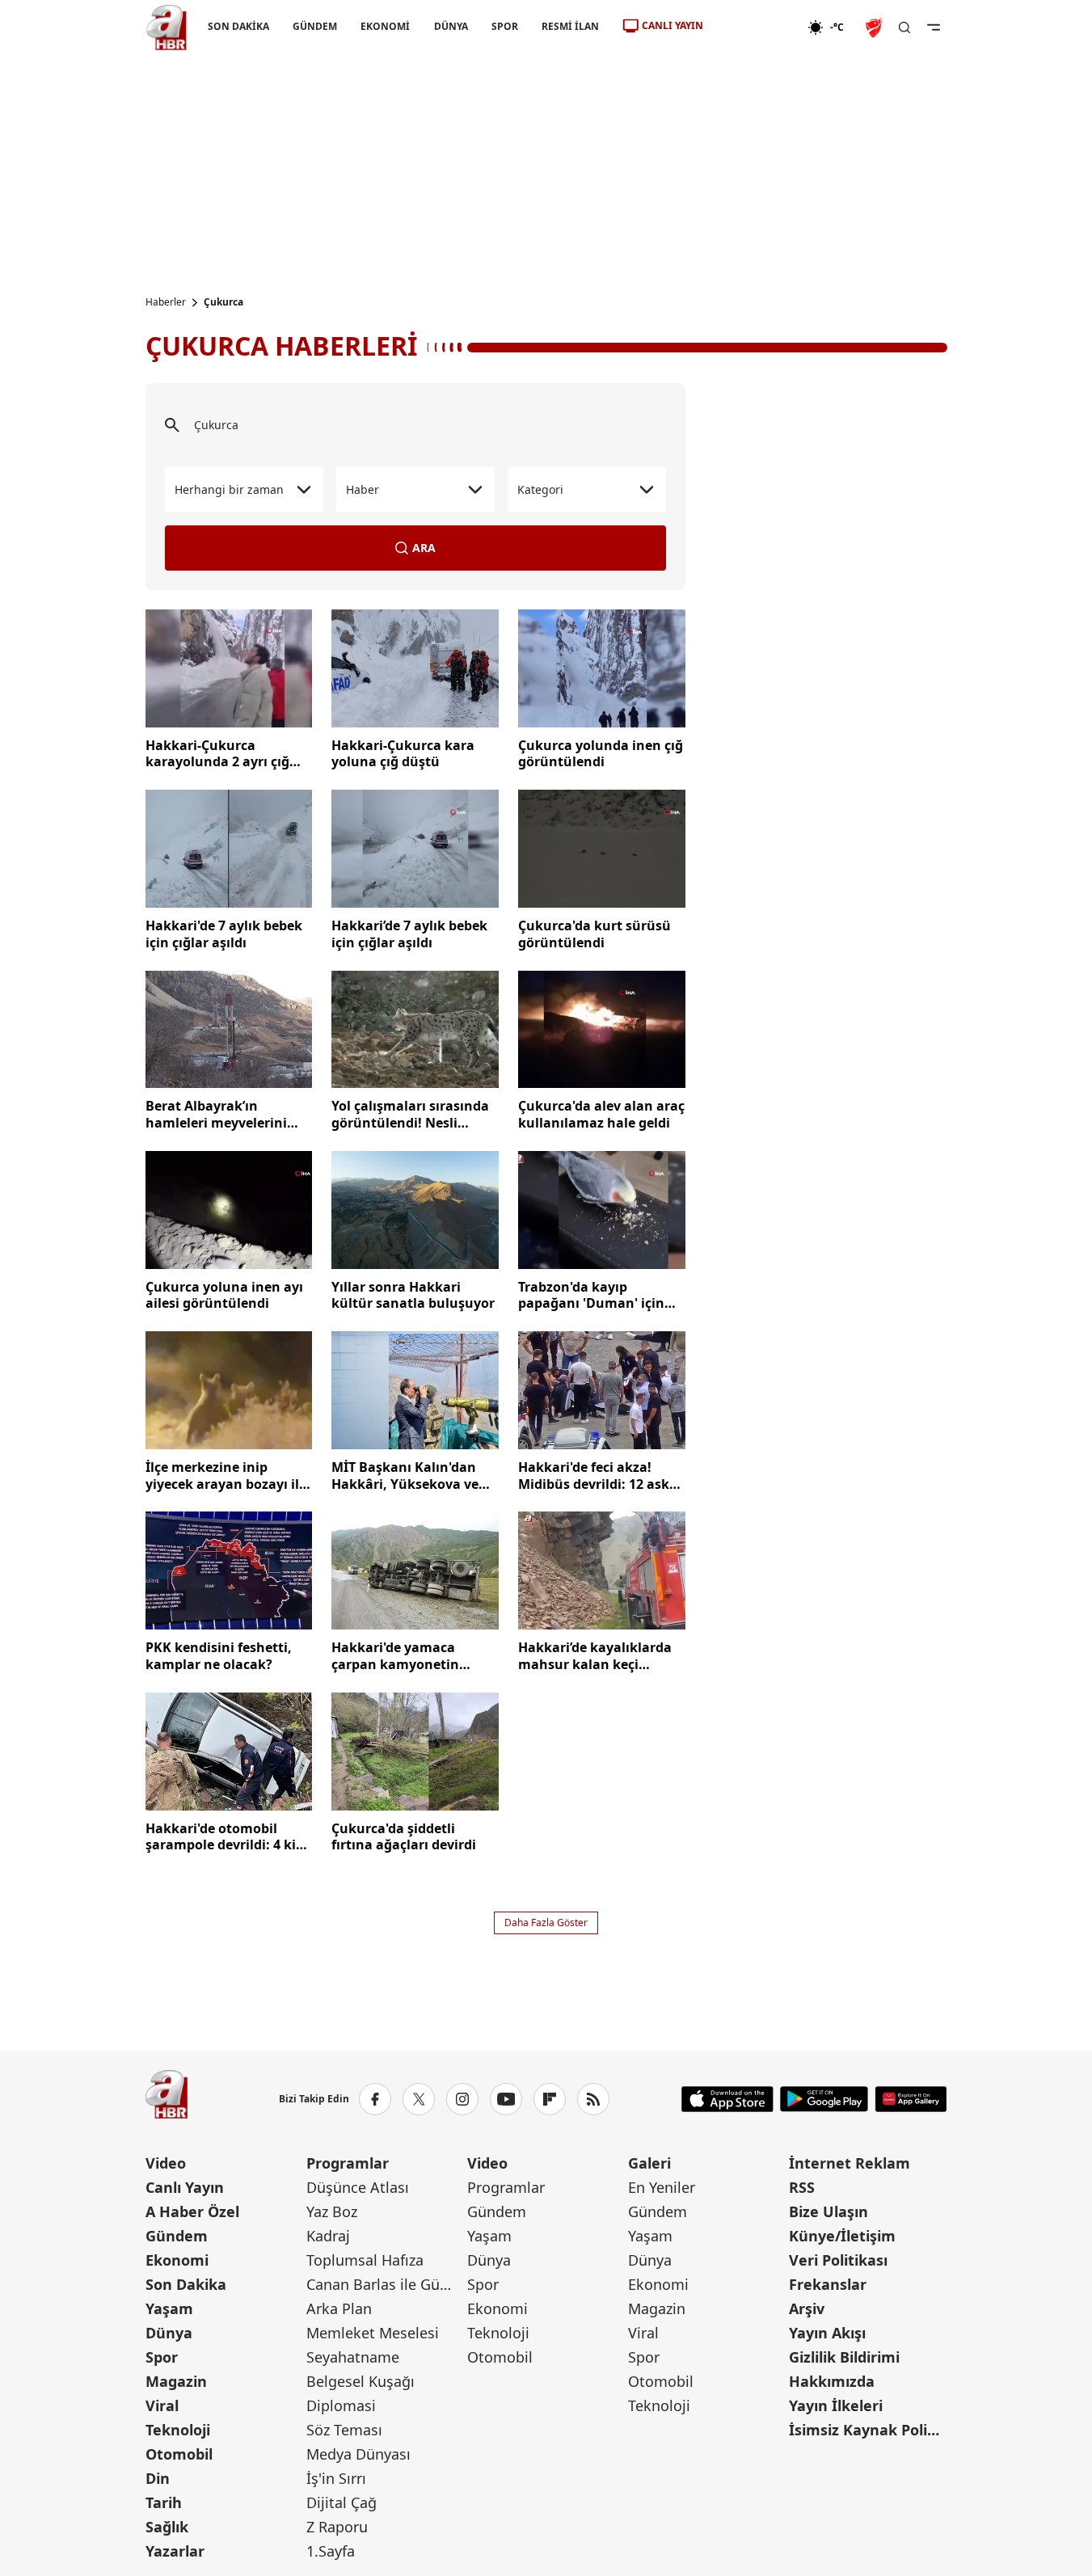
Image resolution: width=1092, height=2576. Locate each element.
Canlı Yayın (185, 2187)
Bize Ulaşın (828, 2211)
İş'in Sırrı (336, 2478)
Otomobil (179, 2454)
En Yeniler (662, 2187)
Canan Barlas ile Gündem (385, 2284)
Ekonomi (177, 2260)
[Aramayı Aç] (904, 27)
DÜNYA (450, 26)
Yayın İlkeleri (836, 2405)
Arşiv (807, 2308)
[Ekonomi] (755, 27)
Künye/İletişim (842, 2236)
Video (166, 2163)
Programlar (348, 2163)
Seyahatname (353, 2357)
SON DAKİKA (238, 26)
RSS (802, 2187)
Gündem (177, 2236)
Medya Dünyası (358, 2454)
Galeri (649, 2163)
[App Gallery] (911, 2099)
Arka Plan (339, 2308)
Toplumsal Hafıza (365, 2260)
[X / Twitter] (419, 2099)
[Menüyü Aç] (934, 27)
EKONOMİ (385, 26)
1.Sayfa (331, 2551)
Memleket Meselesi (373, 2333)
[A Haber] (167, 27)
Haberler (166, 302)
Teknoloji (178, 2430)
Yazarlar (175, 2551)
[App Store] (727, 2099)
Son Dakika (186, 2284)
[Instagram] (462, 2099)
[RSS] (593, 2099)
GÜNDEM (315, 26)
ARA (424, 548)
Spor (162, 2357)
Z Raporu (337, 2527)
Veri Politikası (838, 2260)
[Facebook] (375, 2099)
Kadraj (328, 2236)
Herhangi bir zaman (229, 489)
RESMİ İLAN (569, 26)
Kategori (540, 489)
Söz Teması (344, 2430)
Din (158, 2478)
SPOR (504, 26)
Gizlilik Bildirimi (844, 2357)
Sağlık (167, 2527)
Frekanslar (828, 2284)
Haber (363, 489)
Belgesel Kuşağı (360, 2381)
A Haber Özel (192, 2211)
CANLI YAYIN (672, 25)
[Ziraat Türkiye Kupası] (875, 27)
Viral (162, 2405)
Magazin (176, 2381)
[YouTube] (506, 2099)
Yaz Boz (332, 2211)
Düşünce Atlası (358, 2187)
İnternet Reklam (850, 2163)
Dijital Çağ (342, 2502)
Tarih (164, 2502)
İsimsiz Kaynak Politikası (868, 2430)
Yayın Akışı (827, 2333)
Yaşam (169, 2308)
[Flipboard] (550, 2099)
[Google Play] (824, 2099)
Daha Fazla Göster (546, 1923)
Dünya (169, 2333)
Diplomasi (341, 2405)
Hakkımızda (832, 2381)
